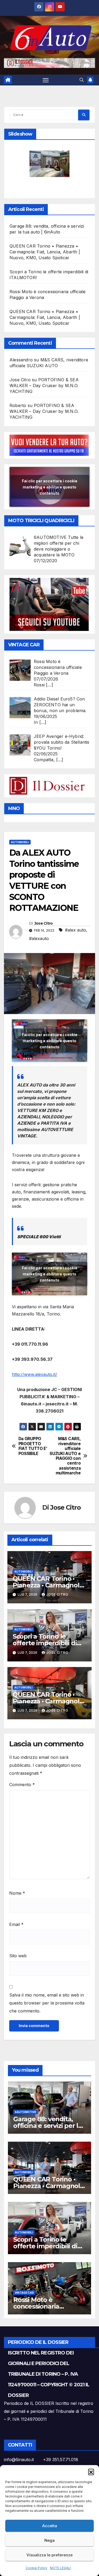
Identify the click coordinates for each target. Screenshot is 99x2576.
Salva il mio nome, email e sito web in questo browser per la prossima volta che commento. (47, 2003)
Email (16, 1924)
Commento (22, 1785)
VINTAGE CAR (24, 2293)
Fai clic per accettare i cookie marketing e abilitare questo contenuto (50, 487)
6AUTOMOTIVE (25, 2112)
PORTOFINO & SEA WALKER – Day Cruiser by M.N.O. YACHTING (44, 386)
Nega (49, 2540)
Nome (17, 1893)
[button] (91, 2472)
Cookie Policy (36, 2568)
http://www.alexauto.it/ (34, 1374)
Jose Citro (44, 923)
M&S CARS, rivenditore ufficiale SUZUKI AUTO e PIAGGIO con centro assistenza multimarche (65, 1456)
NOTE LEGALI (60, 2568)
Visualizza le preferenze (49, 2555)
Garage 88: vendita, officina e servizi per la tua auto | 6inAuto (48, 2126)
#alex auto (76, 930)
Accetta (50, 2526)
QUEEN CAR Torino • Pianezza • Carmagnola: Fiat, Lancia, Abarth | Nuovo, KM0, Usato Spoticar (45, 252)
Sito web (18, 1956)
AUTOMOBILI (20, 842)
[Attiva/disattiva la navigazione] (46, 80)
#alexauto (39, 938)
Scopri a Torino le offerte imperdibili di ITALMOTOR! (45, 1643)
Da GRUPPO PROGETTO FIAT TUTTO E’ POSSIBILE (33, 1446)
